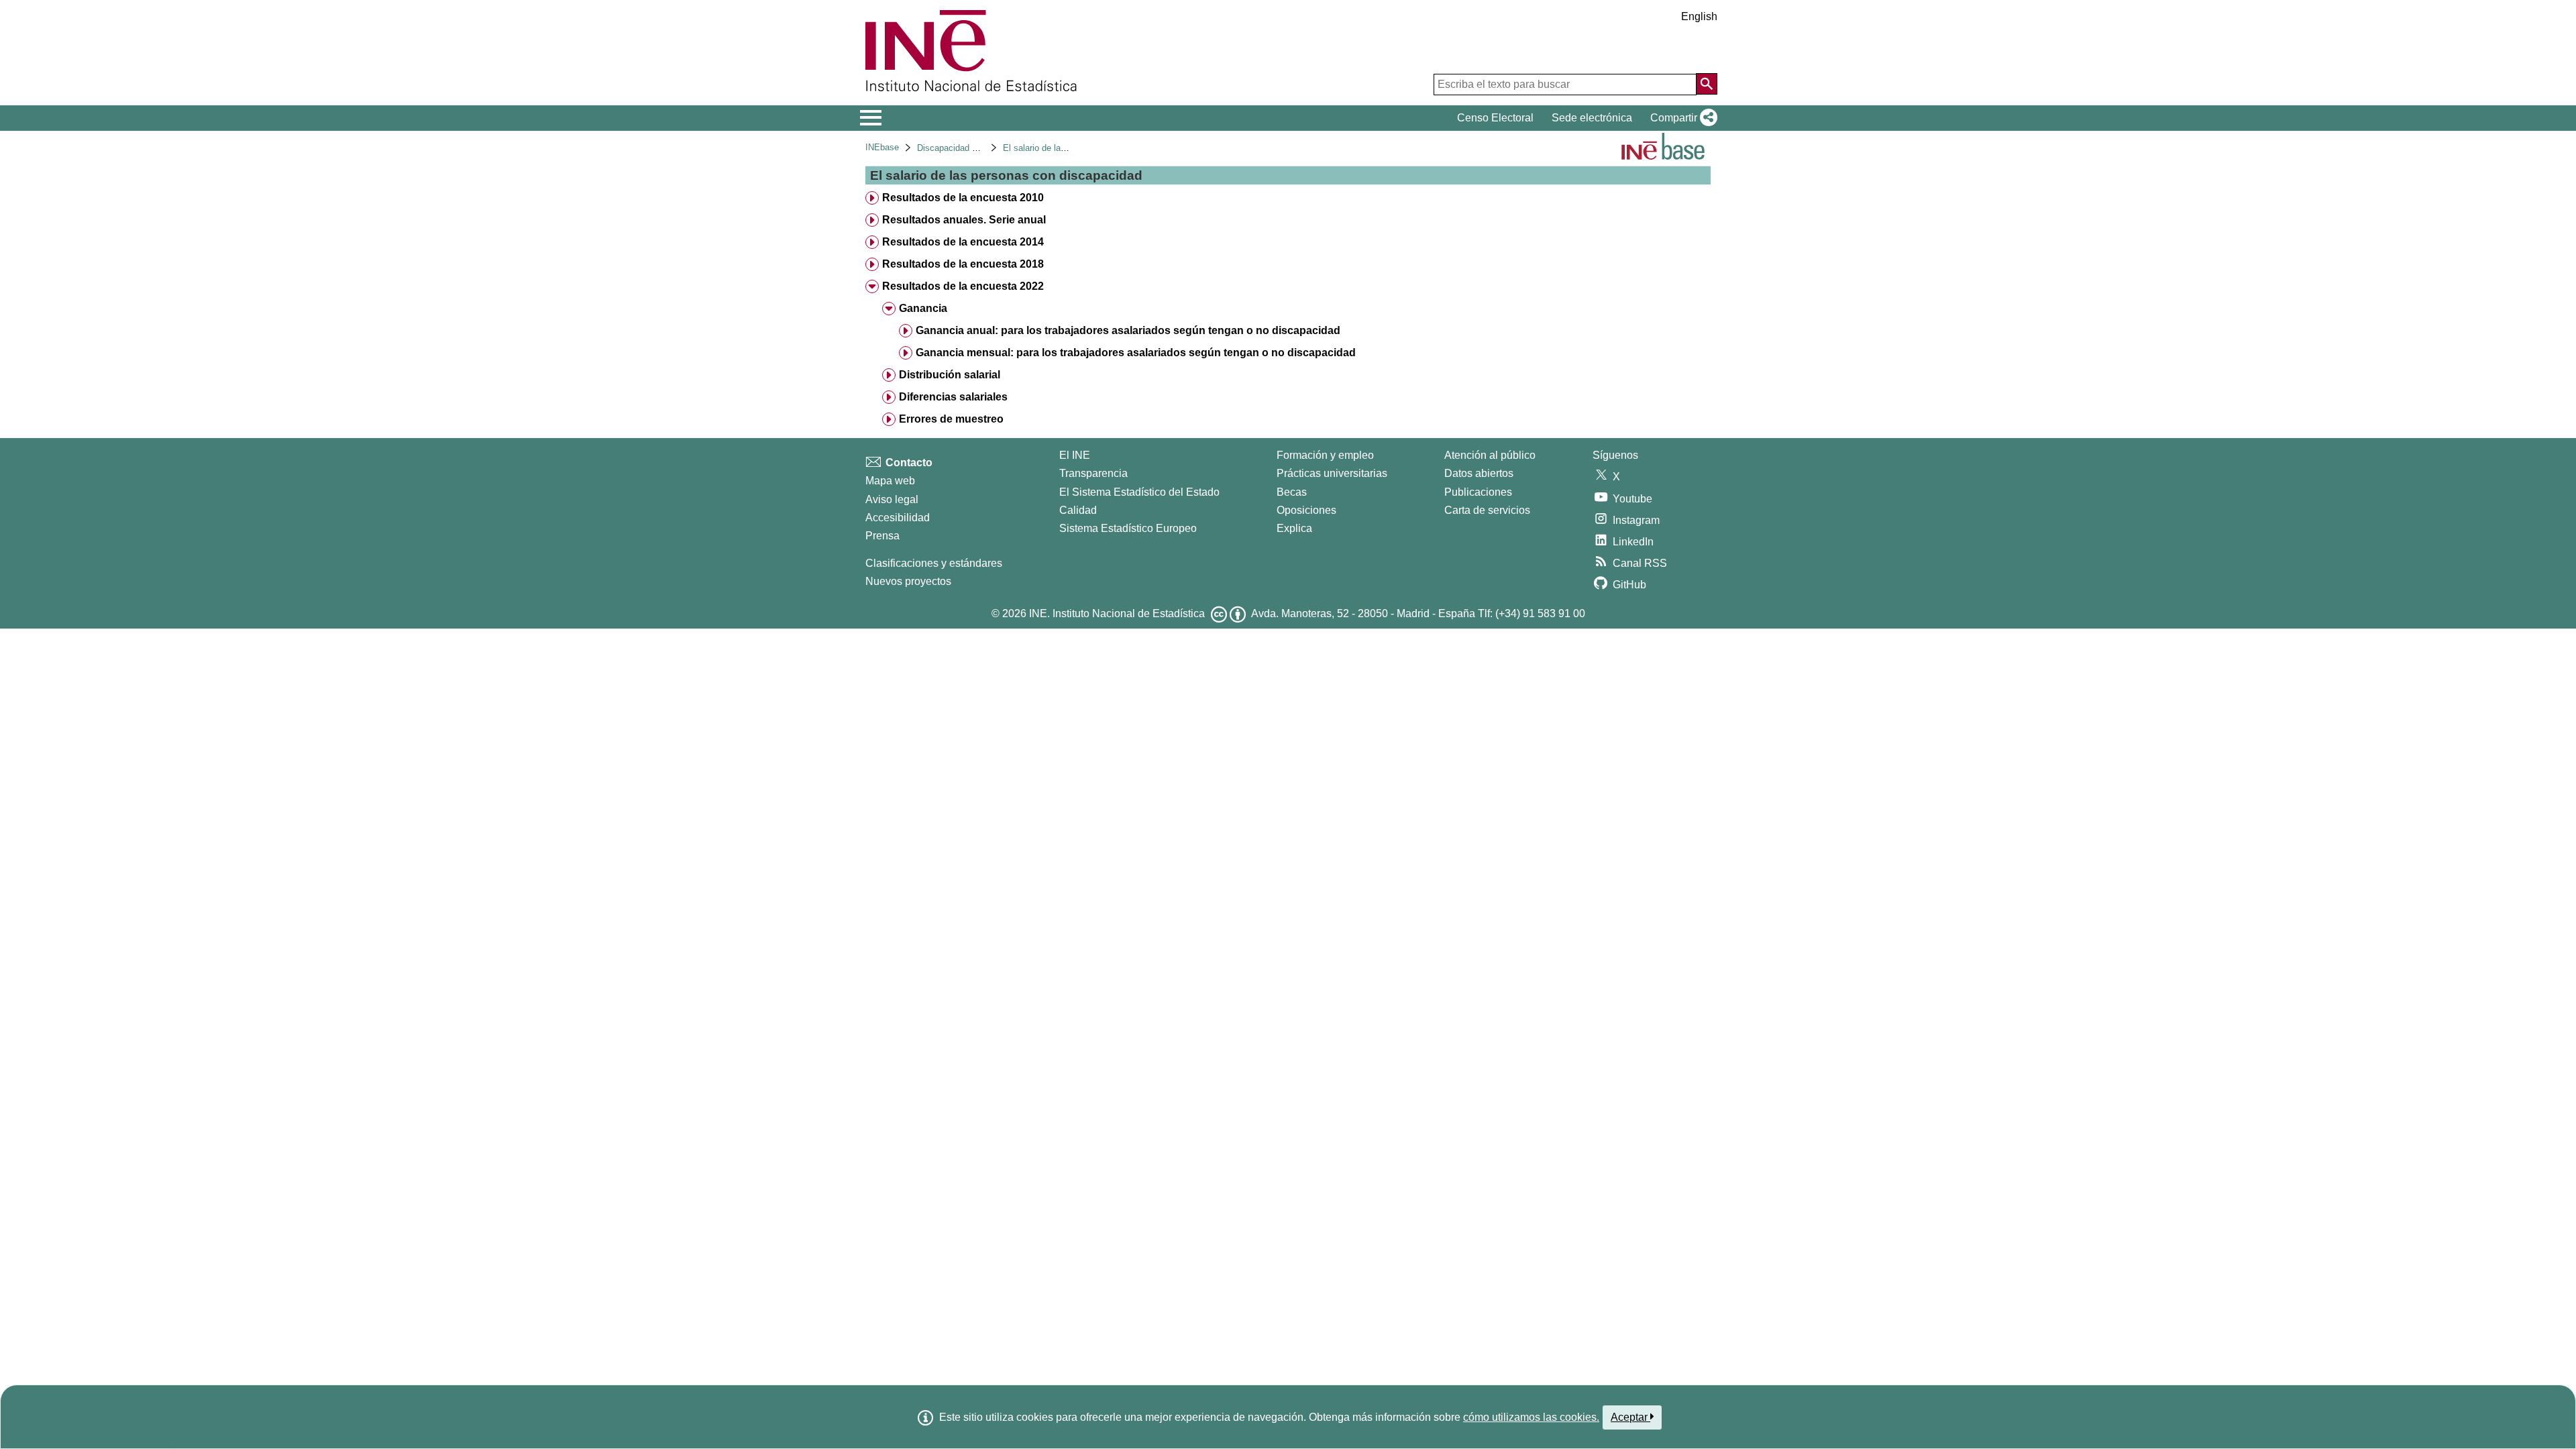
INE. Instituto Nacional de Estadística (1117, 613)
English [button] (1699, 16)
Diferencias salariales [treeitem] (953, 397)
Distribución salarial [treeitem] (950, 375)
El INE (1075, 455)
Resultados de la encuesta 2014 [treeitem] (963, 242)
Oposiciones (1306, 510)
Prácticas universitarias (1332, 473)
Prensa (882, 536)
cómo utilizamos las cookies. (1531, 1417)
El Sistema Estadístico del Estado (1139, 492)
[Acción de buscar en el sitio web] (1707, 84)
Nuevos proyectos (908, 581)
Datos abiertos (1479, 473)
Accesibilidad (898, 518)
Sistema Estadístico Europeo (1128, 528)
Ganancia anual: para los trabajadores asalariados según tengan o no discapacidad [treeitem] (1128, 330)
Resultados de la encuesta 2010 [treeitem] (963, 198)
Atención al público (1490, 455)
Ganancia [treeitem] (923, 308)
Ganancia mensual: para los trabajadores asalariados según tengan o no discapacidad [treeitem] (1136, 353)
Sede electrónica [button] (1592, 118)
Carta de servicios (1487, 510)
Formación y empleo (1325, 455)
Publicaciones (1478, 492)
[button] (1681, 118)
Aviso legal (892, 499)
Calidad (1078, 510)
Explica (1294, 528)
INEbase (882, 147)
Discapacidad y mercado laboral (979, 148)
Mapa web (890, 481)
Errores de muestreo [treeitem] (951, 419)
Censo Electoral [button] (1495, 118)
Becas (1292, 492)
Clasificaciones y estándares (934, 563)
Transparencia (1093, 473)
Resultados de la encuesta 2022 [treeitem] (963, 286)
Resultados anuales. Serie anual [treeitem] (964, 220)
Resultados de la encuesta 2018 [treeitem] (963, 264)
